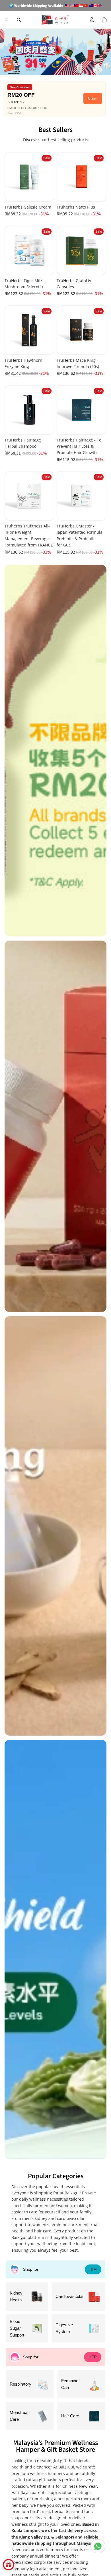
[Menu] (7, 20)
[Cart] (104, 20)
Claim (93, 98)
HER (93, 2357)
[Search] (19, 20)
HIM (93, 2269)
